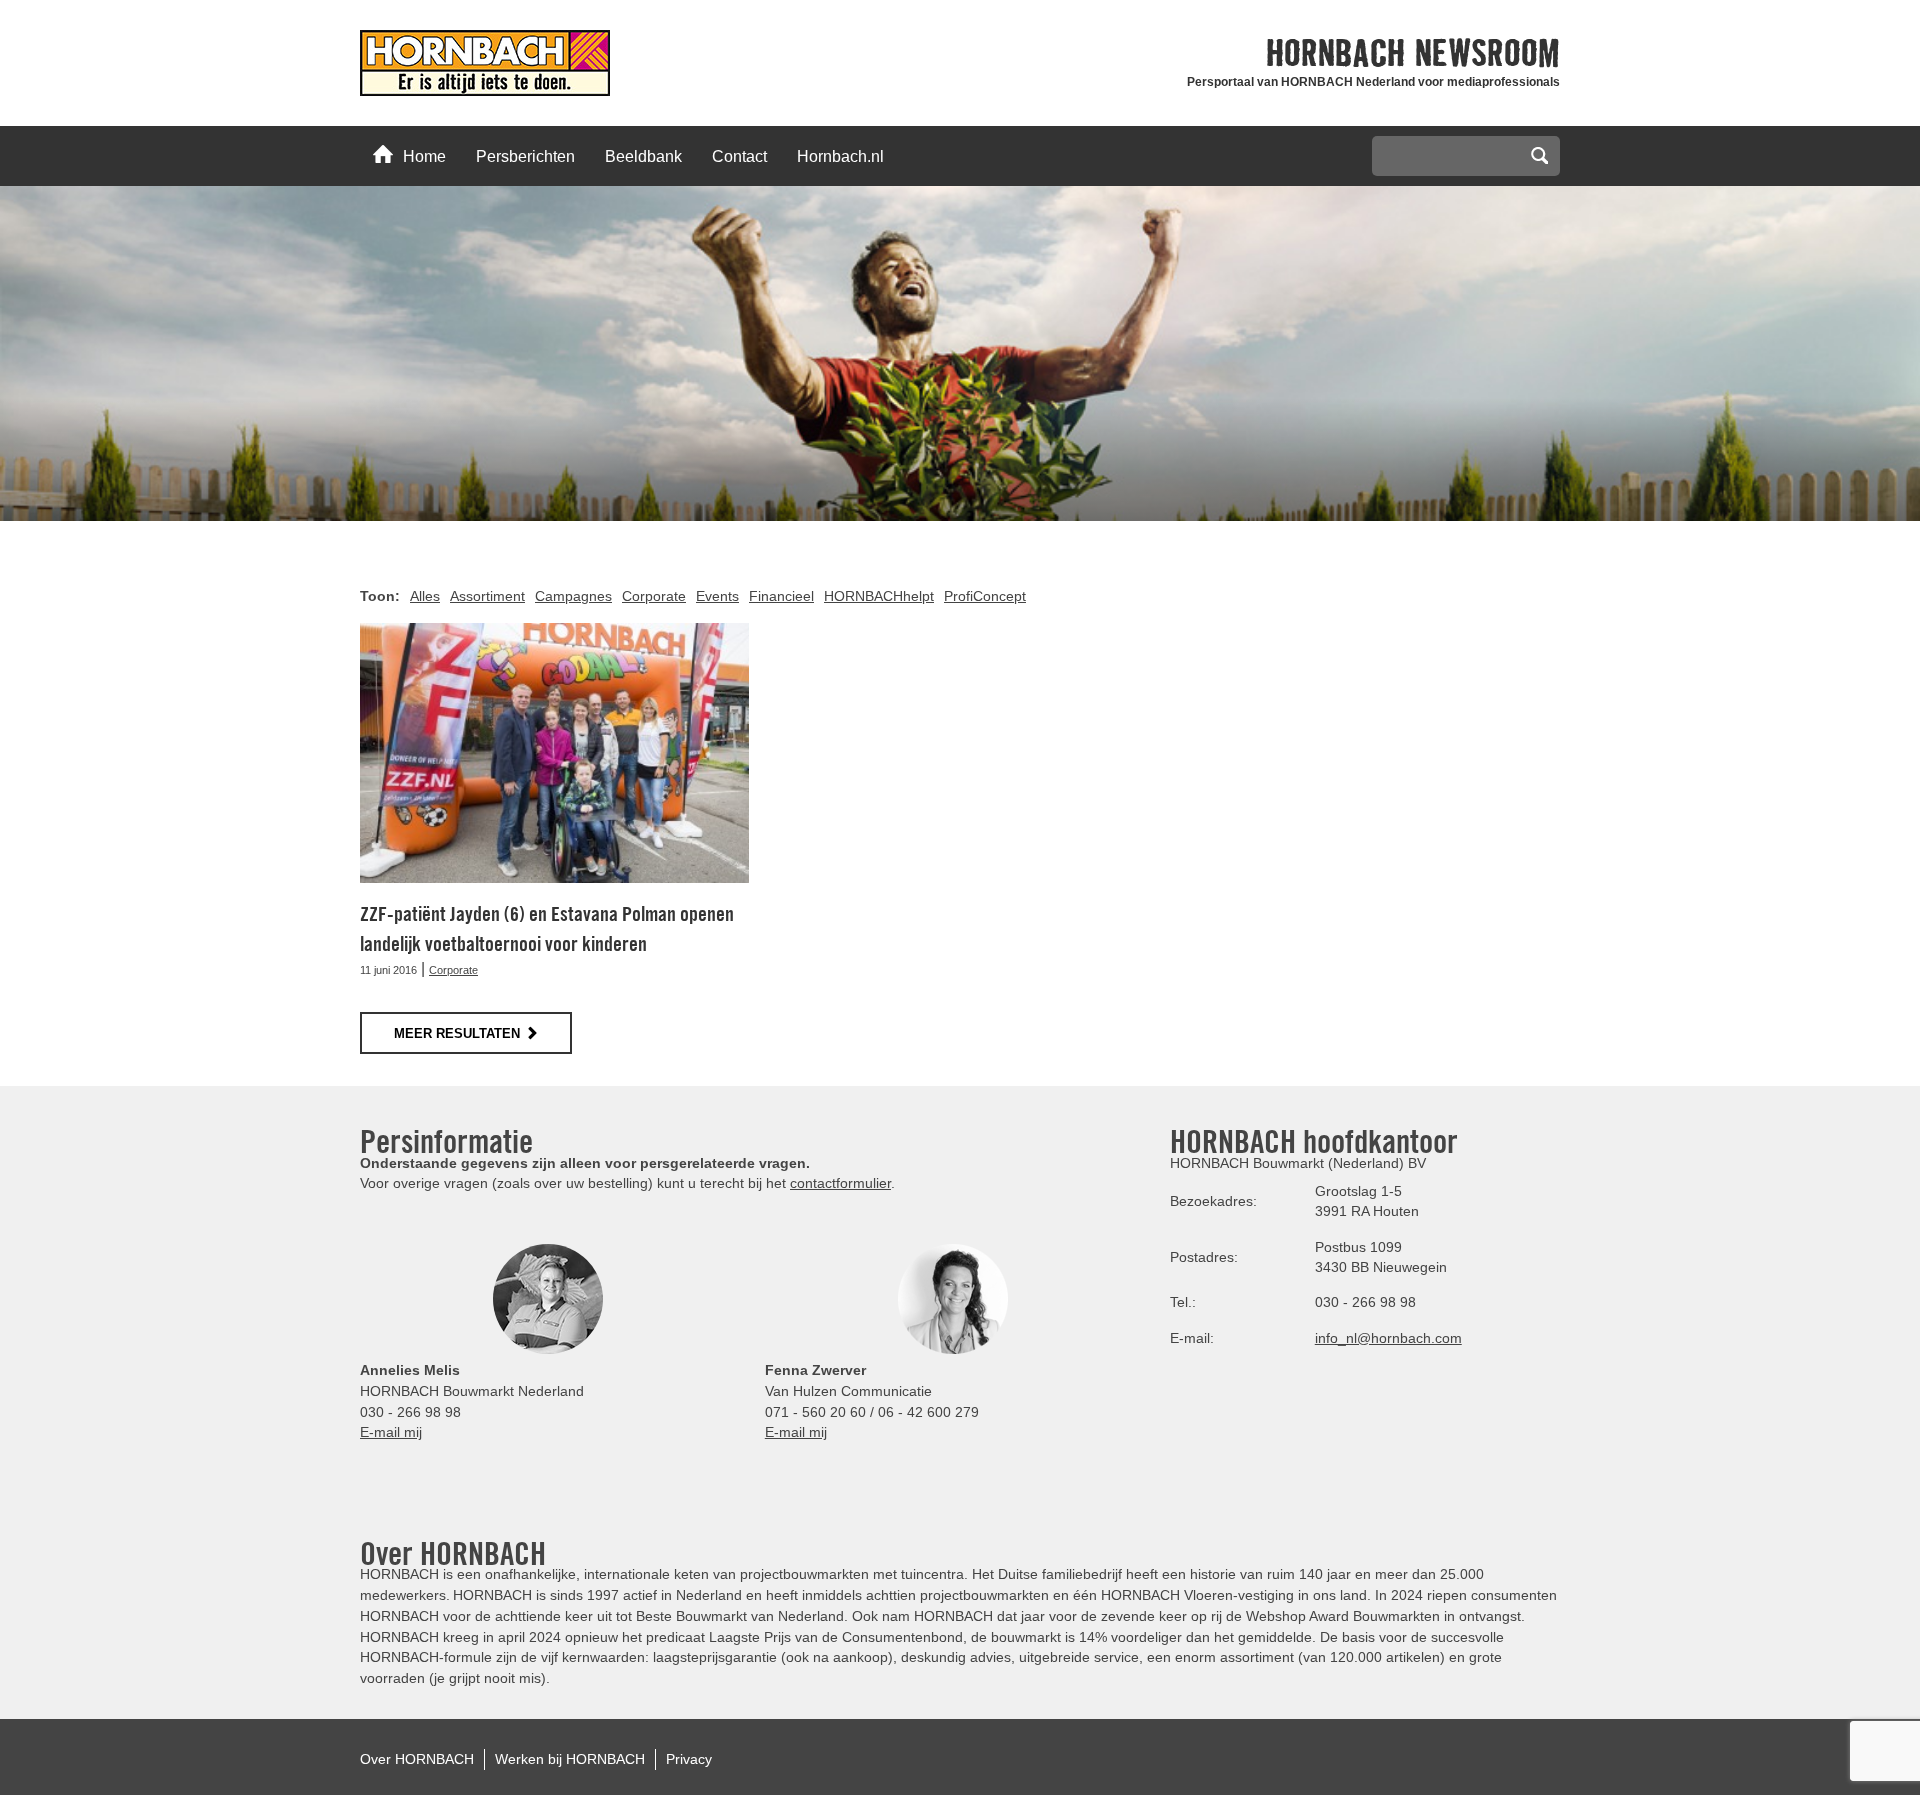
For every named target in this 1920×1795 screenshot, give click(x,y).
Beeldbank (643, 156)
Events (717, 596)
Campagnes (573, 596)
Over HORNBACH (417, 1759)
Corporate (654, 596)
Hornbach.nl (840, 156)
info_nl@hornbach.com (1388, 1338)
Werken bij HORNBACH (570, 1759)
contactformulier (840, 1183)
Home (424, 156)
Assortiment (487, 596)
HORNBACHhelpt (879, 596)
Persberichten (525, 156)
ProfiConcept (985, 596)
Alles (425, 596)
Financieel (781, 596)
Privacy (689, 1759)
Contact (739, 156)
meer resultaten (457, 1033)
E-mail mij (391, 1432)
